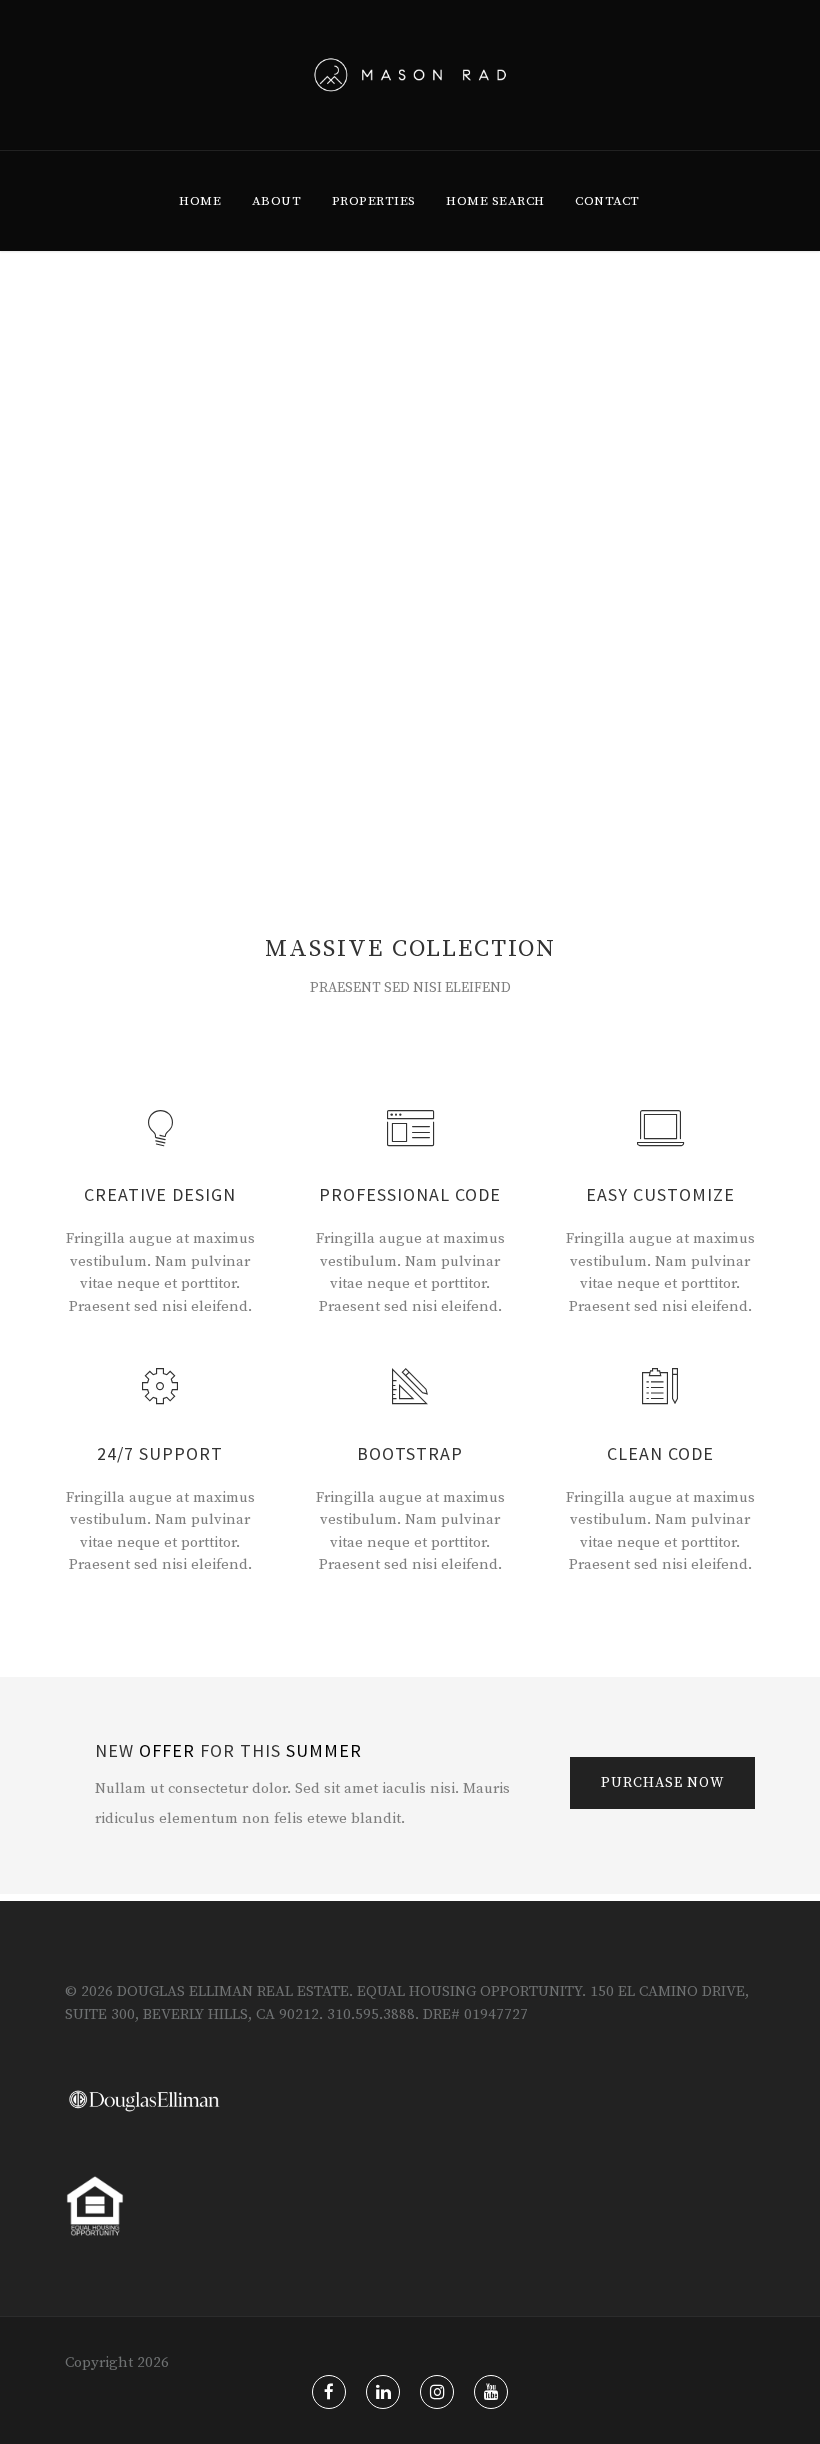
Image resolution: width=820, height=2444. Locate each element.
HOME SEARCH (495, 201)
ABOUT (277, 201)
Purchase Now (662, 1783)
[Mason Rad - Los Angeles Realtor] (410, 75)
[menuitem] (200, 201)
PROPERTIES (374, 201)
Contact (607, 201)
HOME (200, 201)
